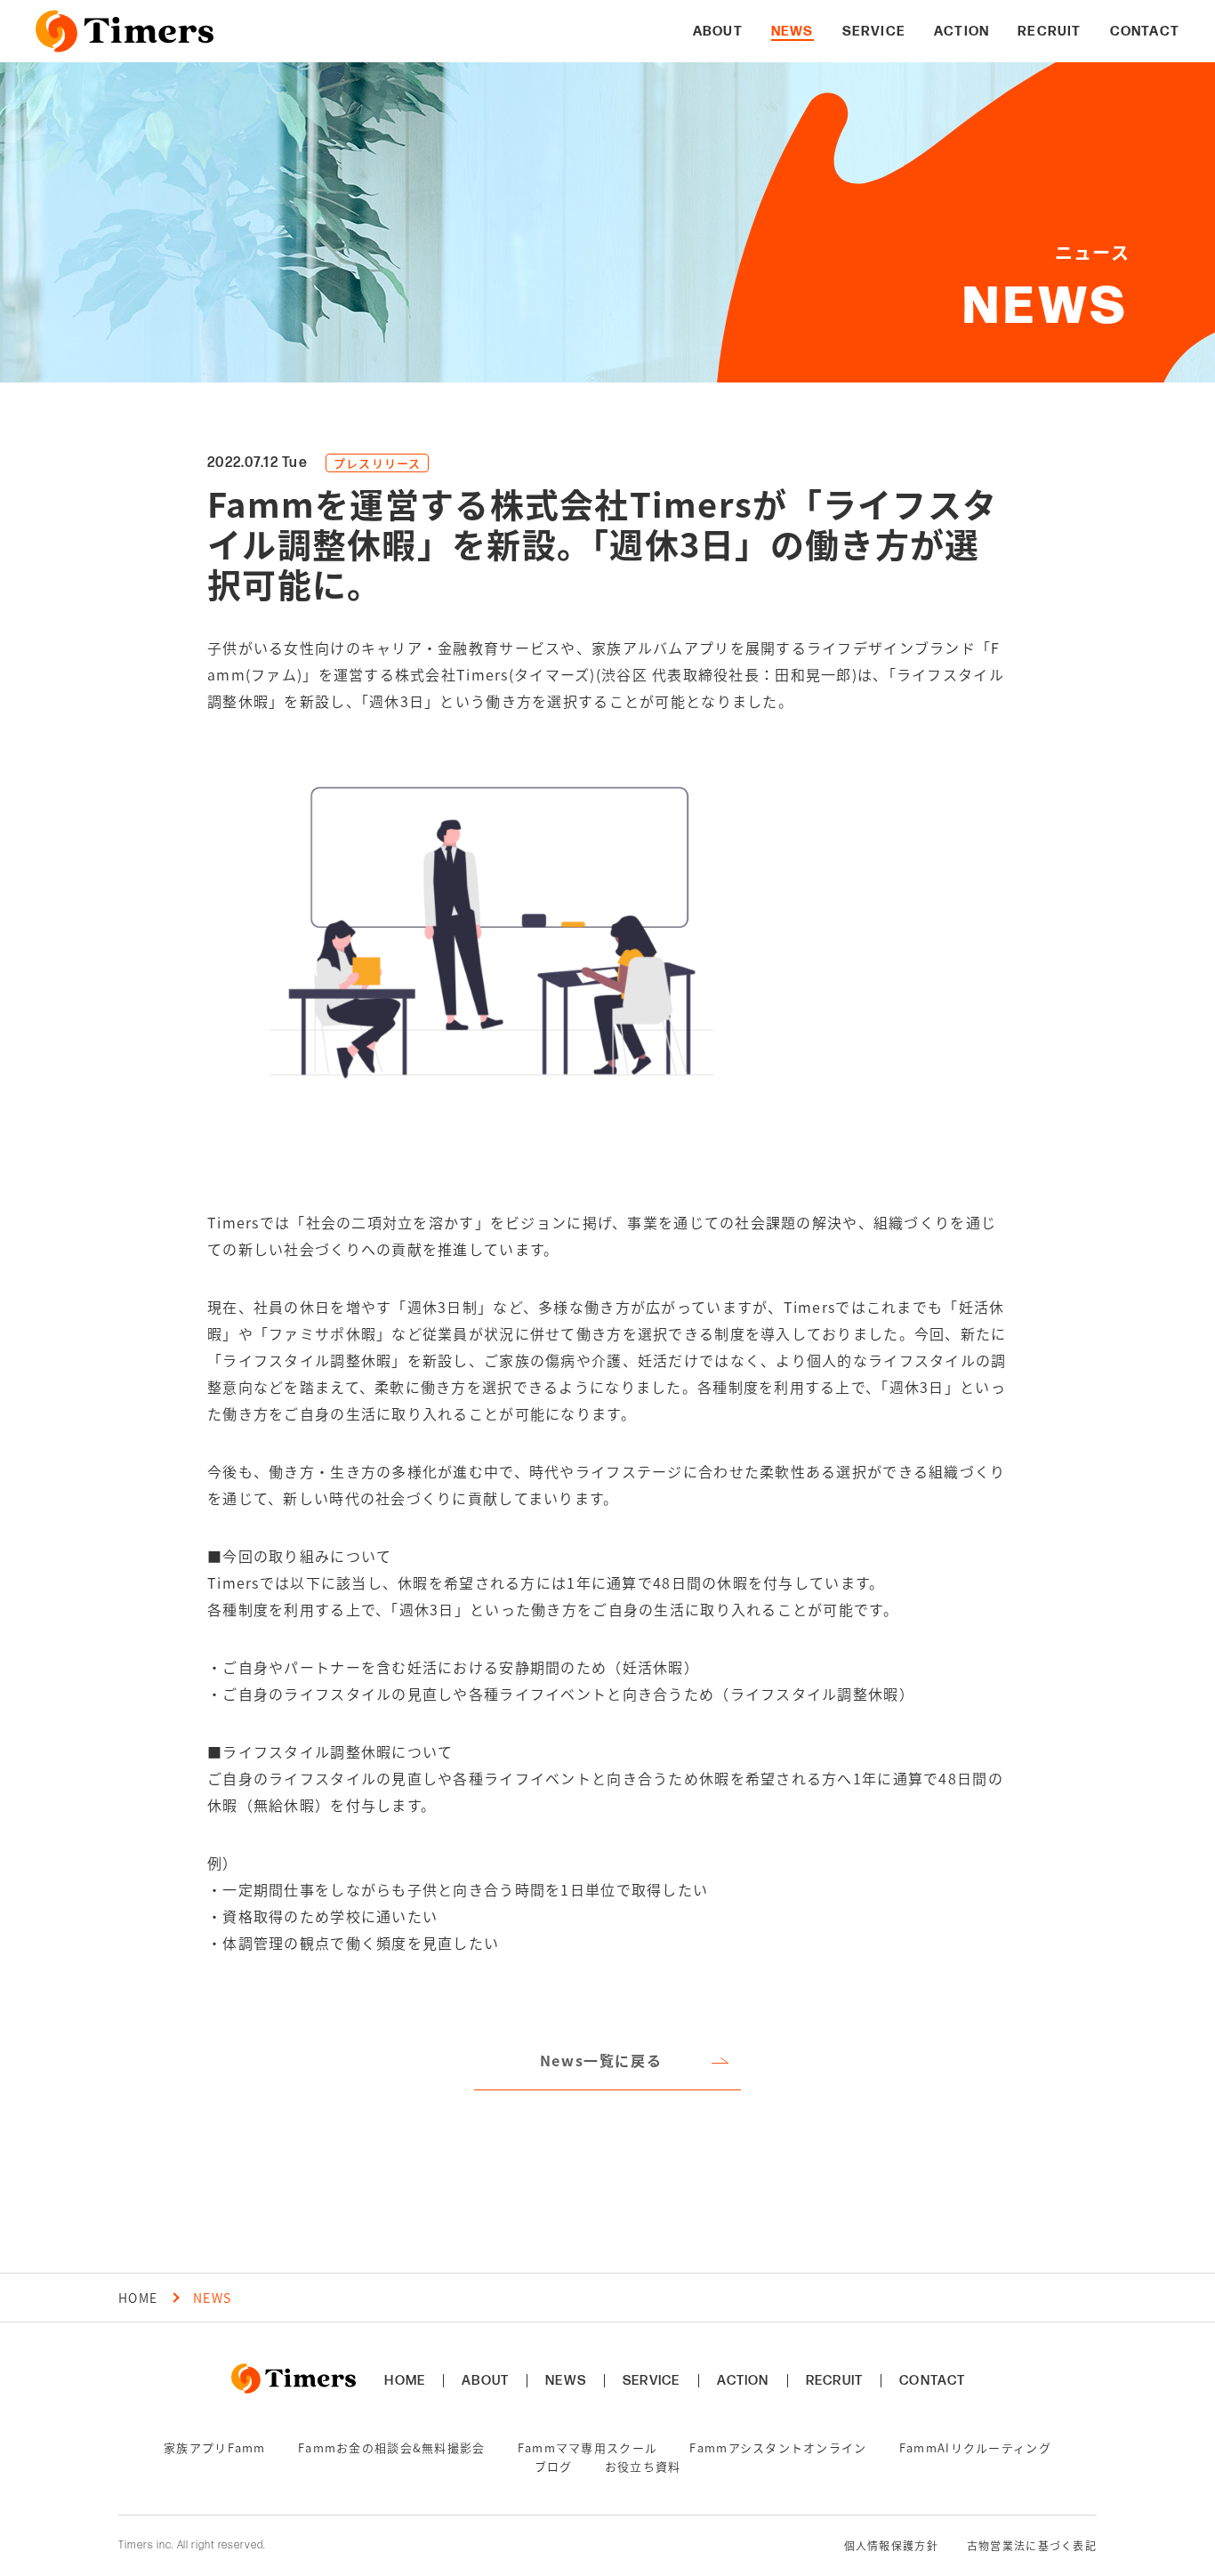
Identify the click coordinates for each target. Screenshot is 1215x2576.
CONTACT (932, 2381)
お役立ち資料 (643, 2466)
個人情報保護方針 (891, 2546)
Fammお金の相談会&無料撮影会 (391, 2447)
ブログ (554, 2466)
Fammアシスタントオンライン (778, 2447)
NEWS (566, 2381)
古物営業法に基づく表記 (1032, 2546)
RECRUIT (834, 2381)
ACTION (743, 2381)
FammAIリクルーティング (975, 2447)
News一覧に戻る (601, 2060)
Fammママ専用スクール (587, 2447)
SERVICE (651, 2381)
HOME (138, 2298)
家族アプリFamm (215, 2447)
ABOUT (485, 2381)
